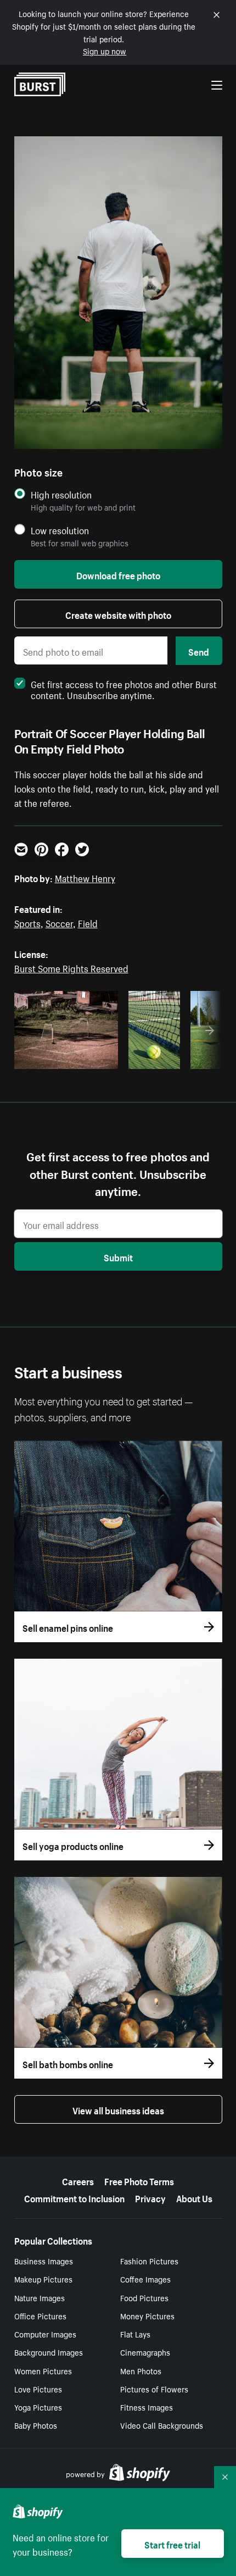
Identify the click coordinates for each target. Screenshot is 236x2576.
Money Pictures (147, 2315)
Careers (78, 2180)
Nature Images (40, 2297)
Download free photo (118, 574)
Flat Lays (135, 2334)
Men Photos (141, 2370)
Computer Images (45, 2334)
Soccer (59, 922)
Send (199, 651)
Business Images (44, 2261)
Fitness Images (147, 2407)
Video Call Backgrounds (162, 2425)
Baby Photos (36, 2425)
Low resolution (60, 530)
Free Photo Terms (139, 2180)
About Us (194, 2197)
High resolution (61, 494)
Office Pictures (40, 2315)
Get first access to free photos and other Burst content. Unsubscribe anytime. (124, 689)
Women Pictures (43, 2370)
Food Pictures (144, 2297)
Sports (27, 922)
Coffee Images (145, 2279)
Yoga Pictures (38, 2407)
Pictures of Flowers (154, 2389)
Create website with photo (118, 614)
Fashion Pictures (149, 2261)
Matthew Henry (85, 877)
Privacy (150, 2197)
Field (88, 922)
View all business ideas (118, 2109)
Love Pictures (38, 2389)
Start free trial (172, 2544)
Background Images (49, 2352)
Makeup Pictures (43, 2279)
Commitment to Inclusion (74, 2197)
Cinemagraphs (145, 2352)
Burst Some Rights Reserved (71, 967)
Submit (118, 1256)
